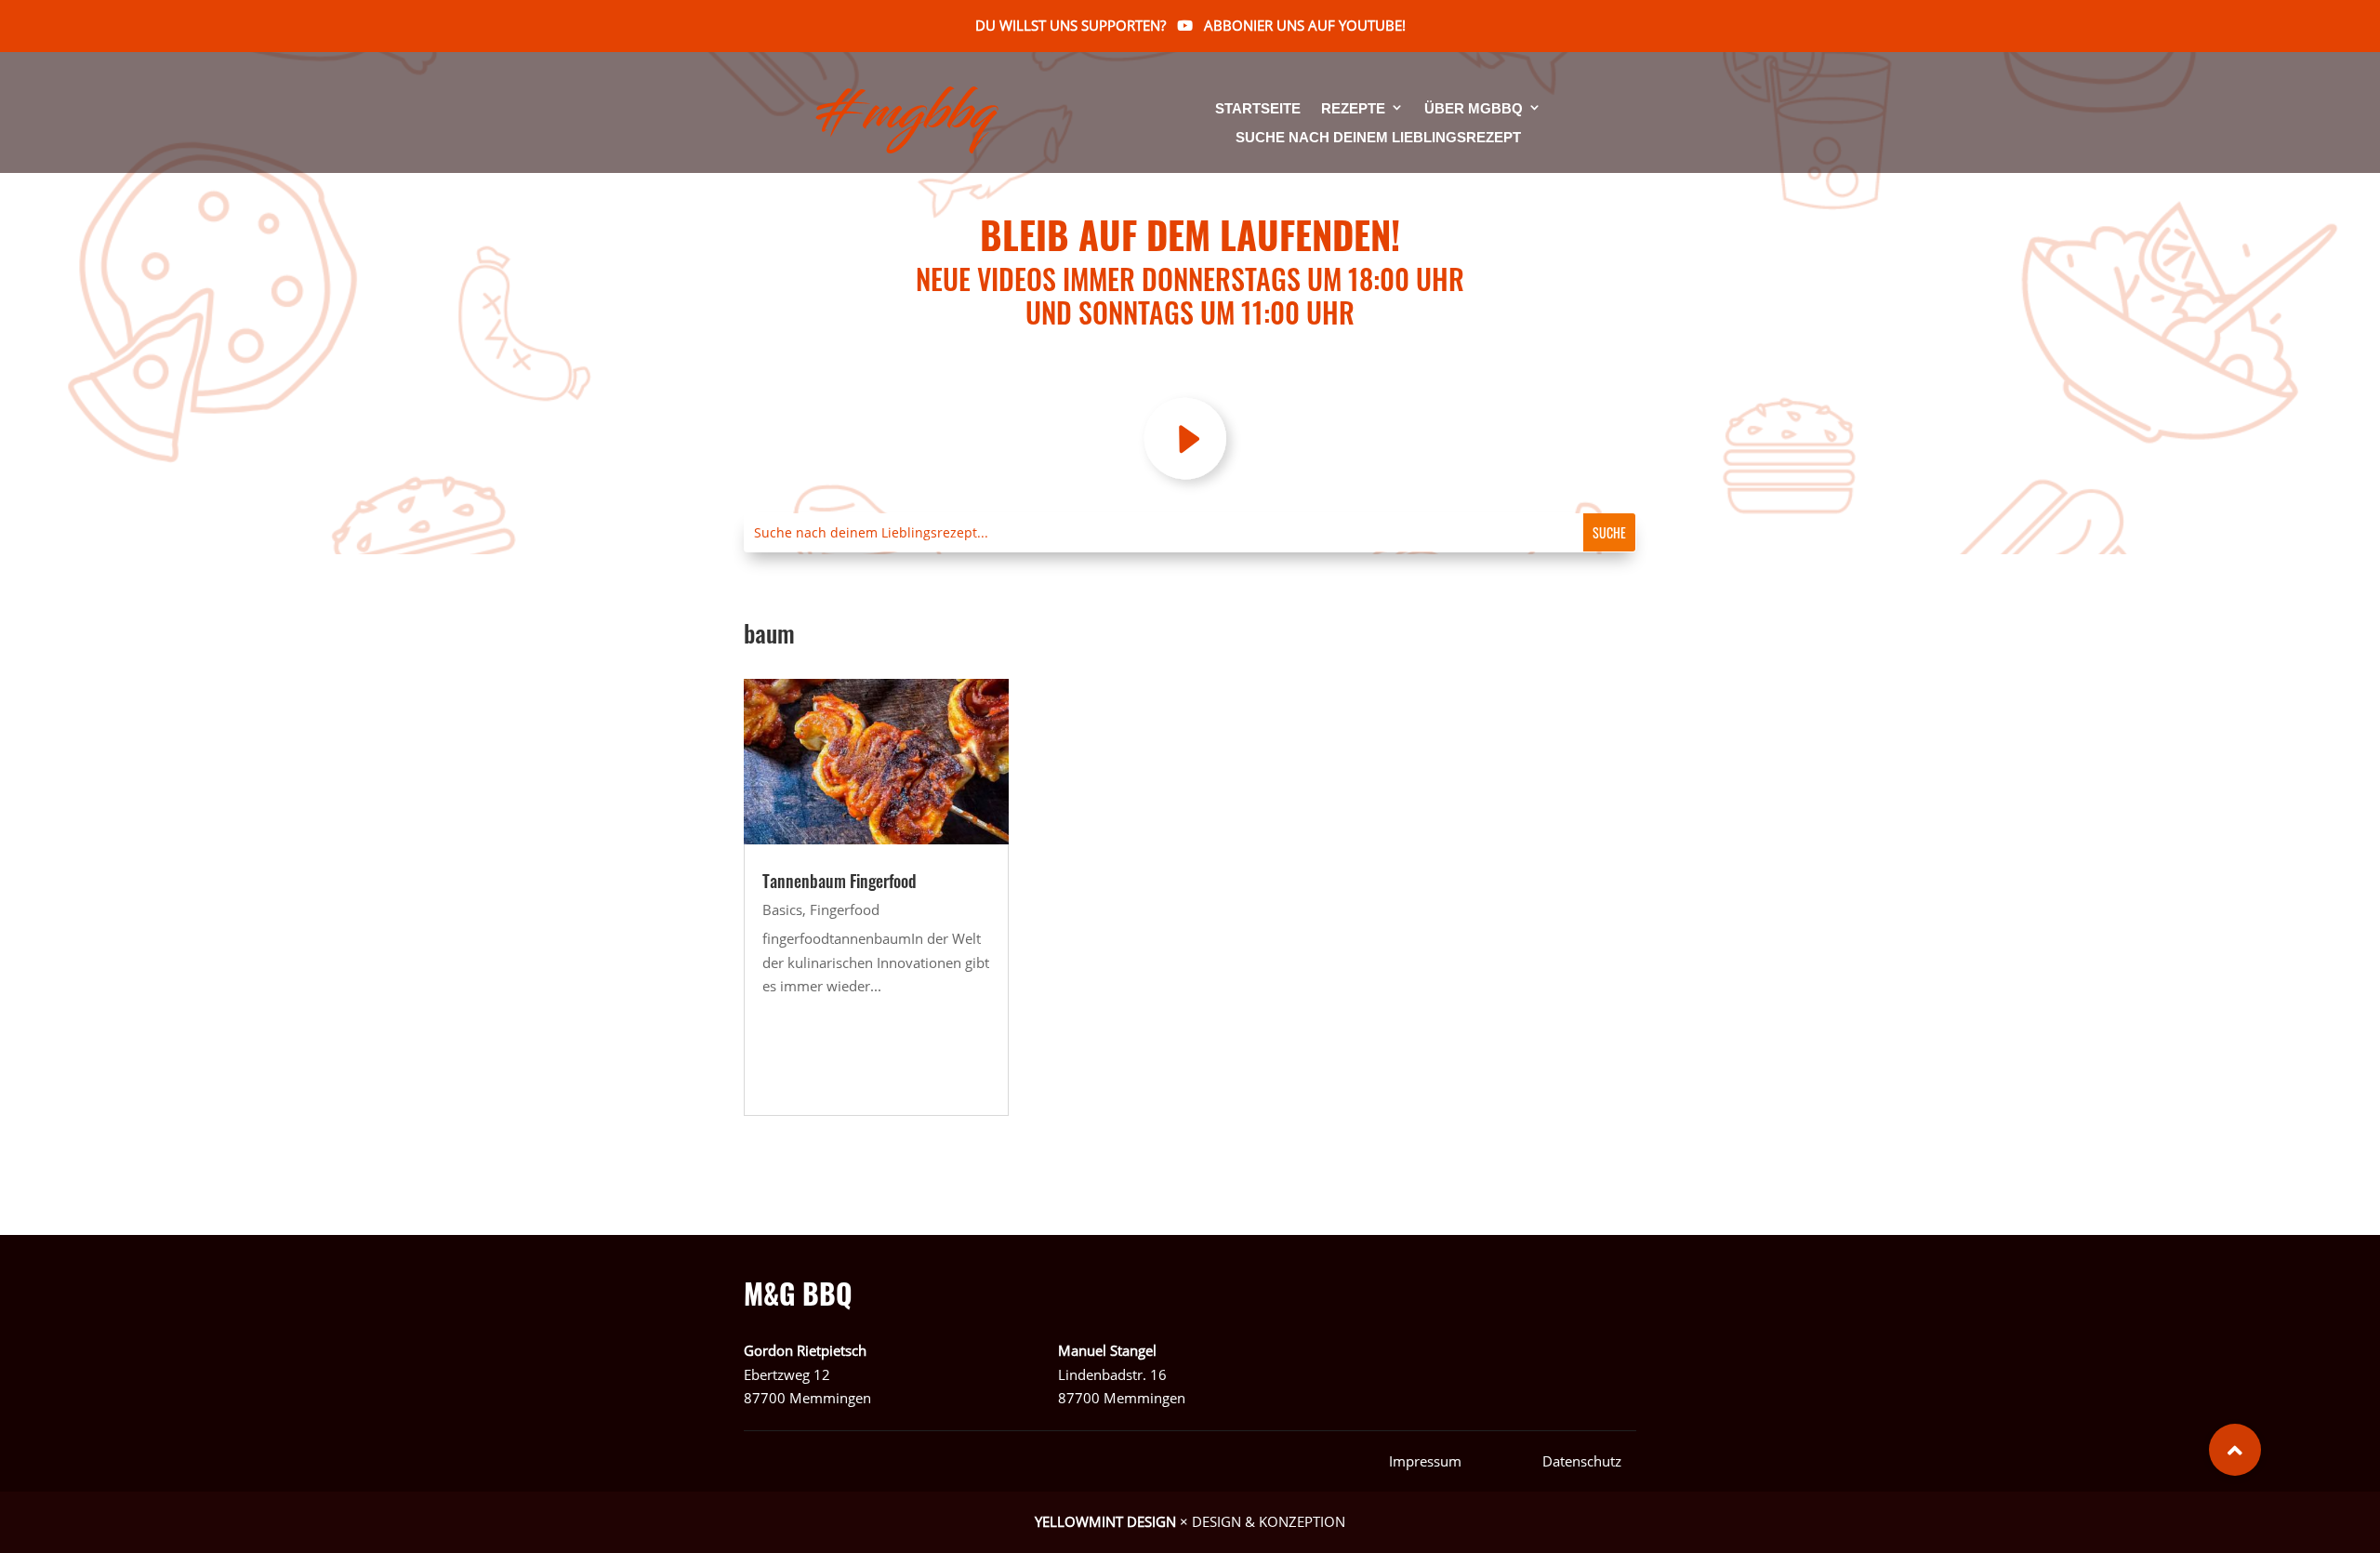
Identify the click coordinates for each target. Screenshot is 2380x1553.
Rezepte (1353, 109)
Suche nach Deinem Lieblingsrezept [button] (1378, 138)
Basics (782, 909)
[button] (2235, 1450)
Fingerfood (845, 909)
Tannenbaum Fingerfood (840, 881)
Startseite (1258, 109)
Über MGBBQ (1474, 109)
